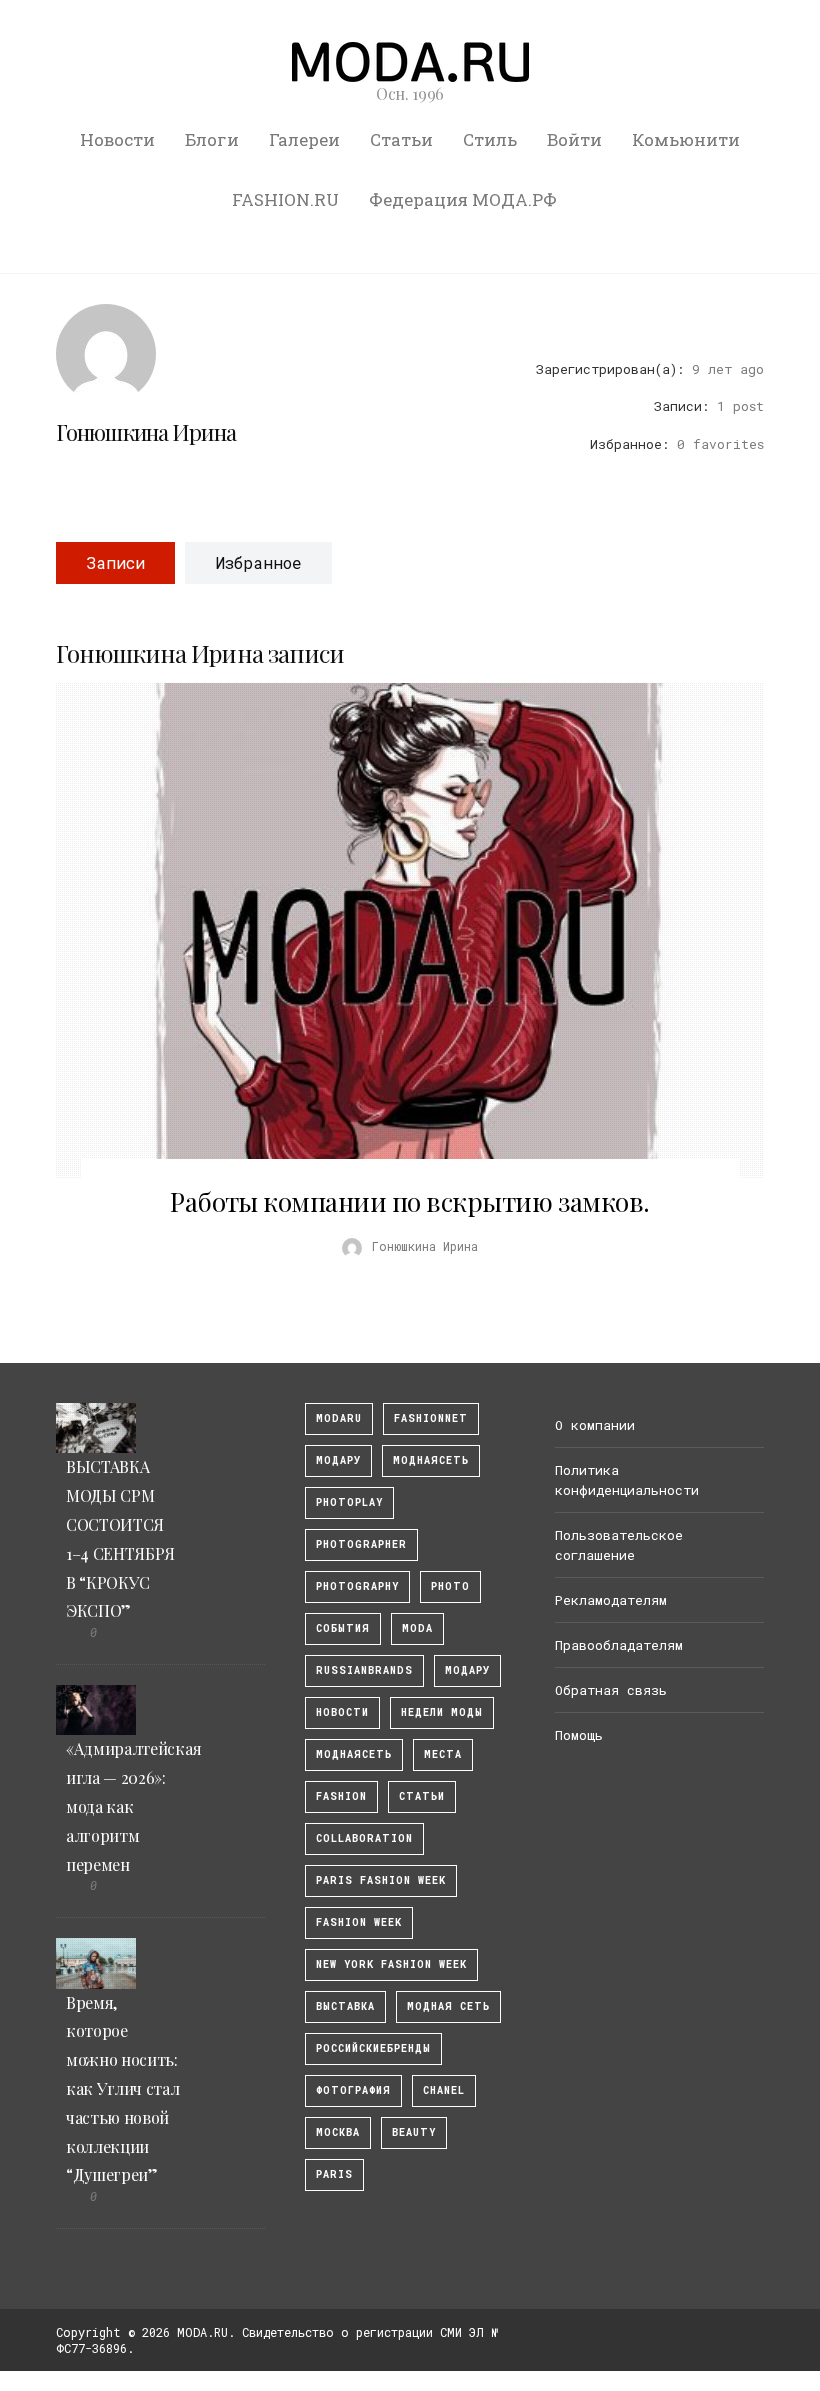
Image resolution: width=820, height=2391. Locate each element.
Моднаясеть (354, 1754)
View (399, 931)
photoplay (349, 1502)
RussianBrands (364, 1670)
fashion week (359, 1922)
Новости (117, 139)
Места (443, 1754)
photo (450, 1586)
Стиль (490, 139)
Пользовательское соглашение (619, 1545)
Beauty (414, 2132)
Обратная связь (611, 1690)
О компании (595, 1425)
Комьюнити (686, 139)
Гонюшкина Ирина (146, 432)
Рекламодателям (611, 1600)
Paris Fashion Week (381, 1880)
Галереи (304, 139)
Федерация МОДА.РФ (463, 199)
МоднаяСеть (431, 1460)
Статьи (401, 139)
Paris (334, 2174)
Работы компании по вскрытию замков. (410, 1201)
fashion (341, 1796)
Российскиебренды (373, 2048)
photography (357, 1586)
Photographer (361, 1544)
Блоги (212, 139)
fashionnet (431, 1418)
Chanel (444, 2090)
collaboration (364, 1838)
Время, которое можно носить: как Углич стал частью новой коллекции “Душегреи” (123, 2089)
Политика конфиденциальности (627, 1480)
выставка (345, 2006)
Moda (417, 1628)
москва (338, 2132)
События (343, 1628)
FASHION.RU (285, 199)
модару (338, 1460)
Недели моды (442, 1712)
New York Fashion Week (391, 1964)
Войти (574, 139)
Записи (115, 562)
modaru (339, 1418)
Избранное (258, 562)
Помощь (579, 1735)
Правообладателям (619, 1645)
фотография (353, 2090)
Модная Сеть (448, 2006)
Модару (467, 1670)
